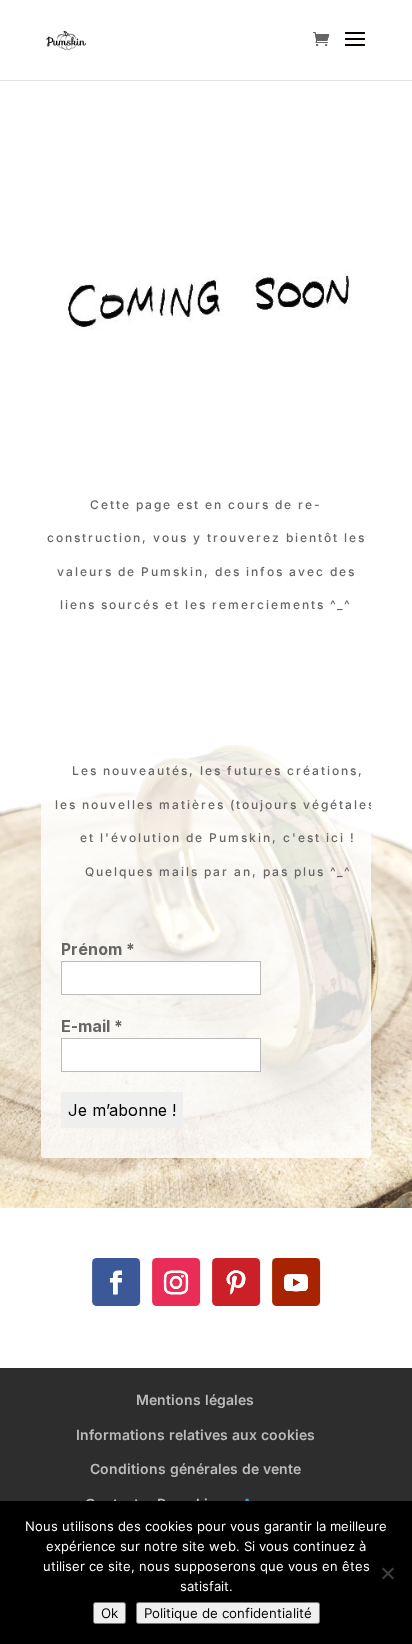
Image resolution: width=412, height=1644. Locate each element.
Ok (109, 1613)
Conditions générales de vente (195, 1468)
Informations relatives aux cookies (195, 1434)
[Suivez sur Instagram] (176, 1282)
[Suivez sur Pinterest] (236, 1282)
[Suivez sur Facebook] (116, 1282)
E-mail (92, 1026)
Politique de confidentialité (228, 1613)
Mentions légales (195, 1399)
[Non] (387, 1573)
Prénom (98, 949)
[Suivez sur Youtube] (296, 1282)
